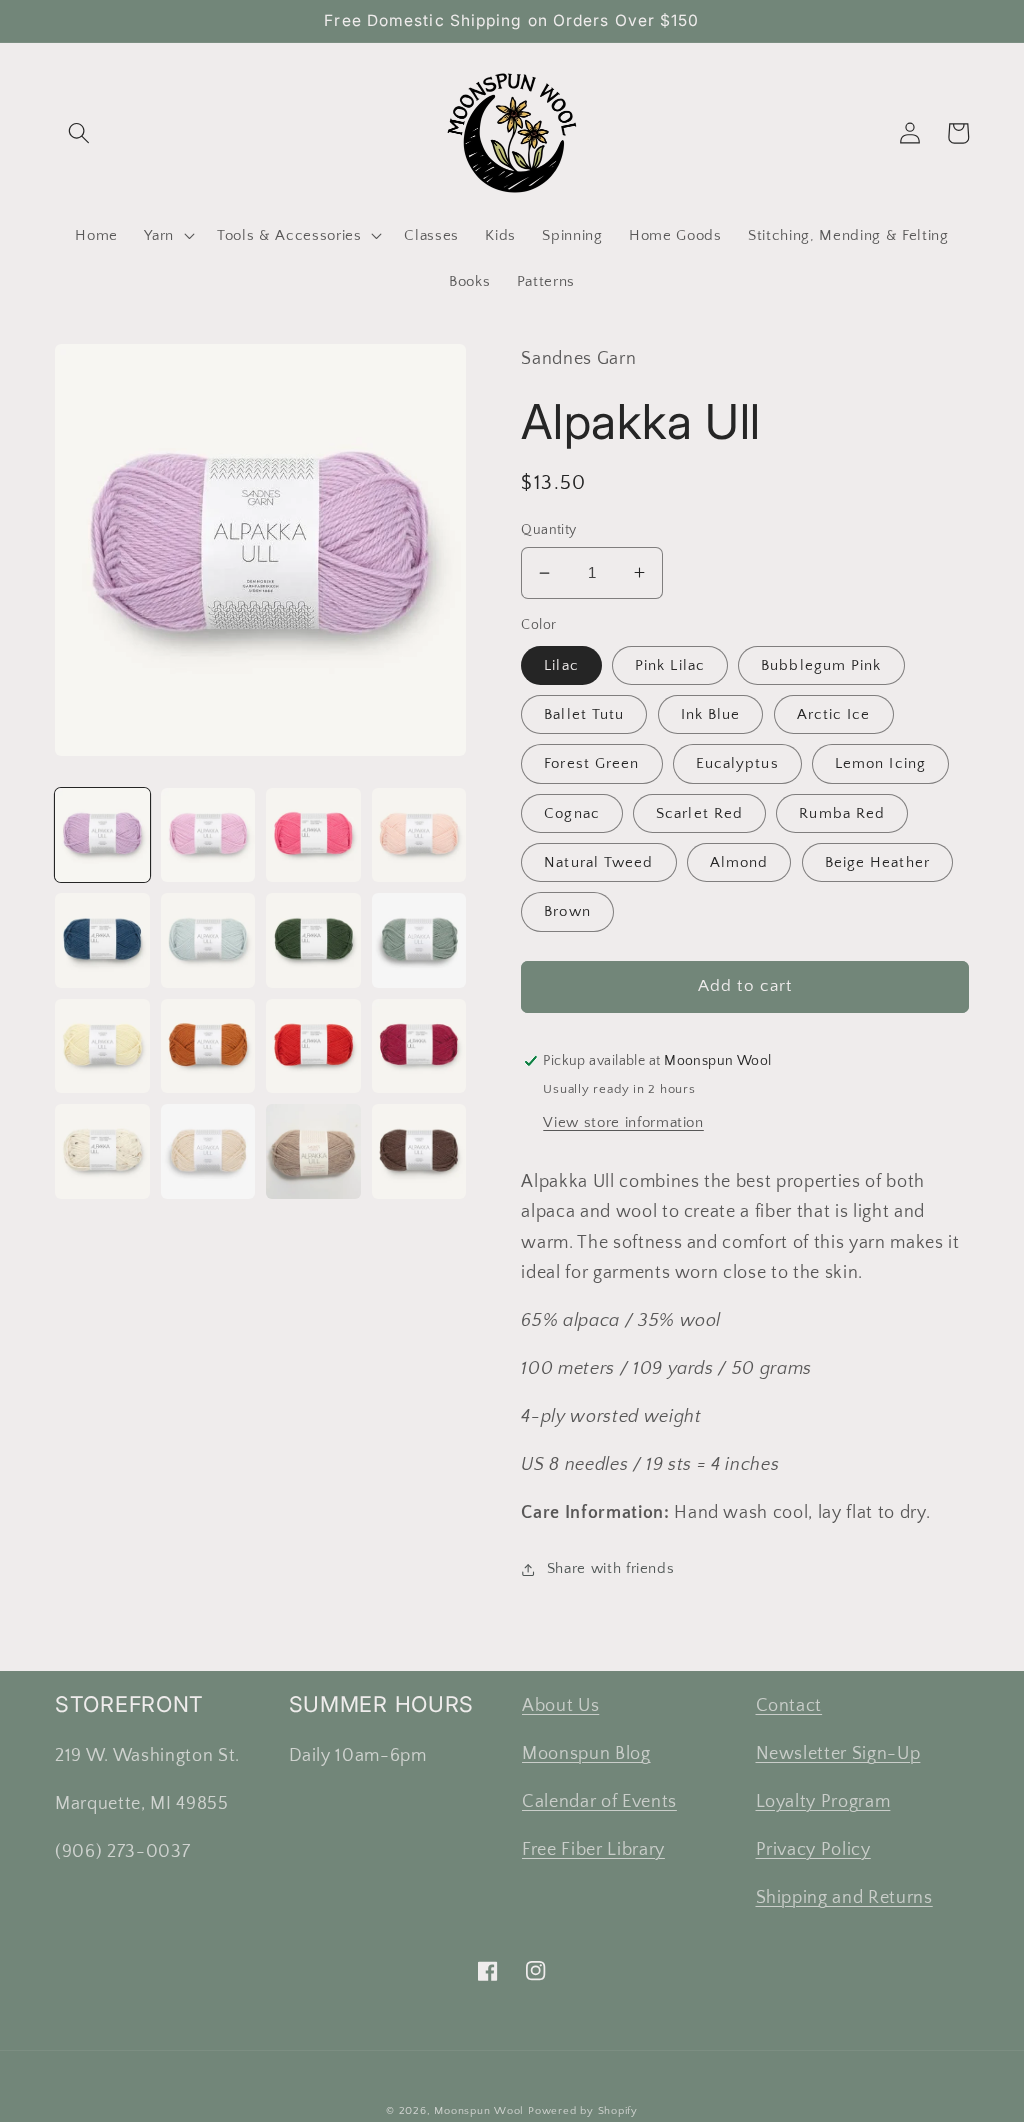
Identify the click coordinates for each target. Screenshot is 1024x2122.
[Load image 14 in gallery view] (208, 1151)
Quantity (549, 530)
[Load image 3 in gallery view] (313, 835)
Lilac (561, 665)
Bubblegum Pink (821, 665)
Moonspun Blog (586, 1754)
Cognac (572, 813)
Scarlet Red (699, 813)
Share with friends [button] (610, 1568)
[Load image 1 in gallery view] (102, 835)
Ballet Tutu (584, 714)
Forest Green (591, 763)
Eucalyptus (737, 763)
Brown (567, 911)
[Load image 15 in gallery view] (313, 1151)
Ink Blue (711, 714)
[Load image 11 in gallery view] (313, 1046)
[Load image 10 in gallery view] (208, 1046)
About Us (560, 1706)
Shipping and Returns (844, 1898)
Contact (789, 1706)
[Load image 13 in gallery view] (102, 1151)
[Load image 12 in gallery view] (419, 1046)
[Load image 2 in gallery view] (208, 835)
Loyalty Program (823, 1802)
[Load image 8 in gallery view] (419, 940)
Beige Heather (877, 862)
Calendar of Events (599, 1802)
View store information (623, 1122)
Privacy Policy (813, 1850)
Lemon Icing (880, 763)
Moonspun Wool (479, 2111)
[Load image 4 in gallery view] (419, 835)
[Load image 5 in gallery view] (102, 940)
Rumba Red (842, 813)
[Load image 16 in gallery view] (419, 1151)
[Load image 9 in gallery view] (102, 1046)
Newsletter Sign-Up (838, 1754)
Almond (739, 862)
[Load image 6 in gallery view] (208, 940)
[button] (79, 133)
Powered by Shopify (583, 2111)
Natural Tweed (598, 862)
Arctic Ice (834, 714)
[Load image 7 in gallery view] (313, 940)
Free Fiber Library (593, 1850)
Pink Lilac (670, 665)
